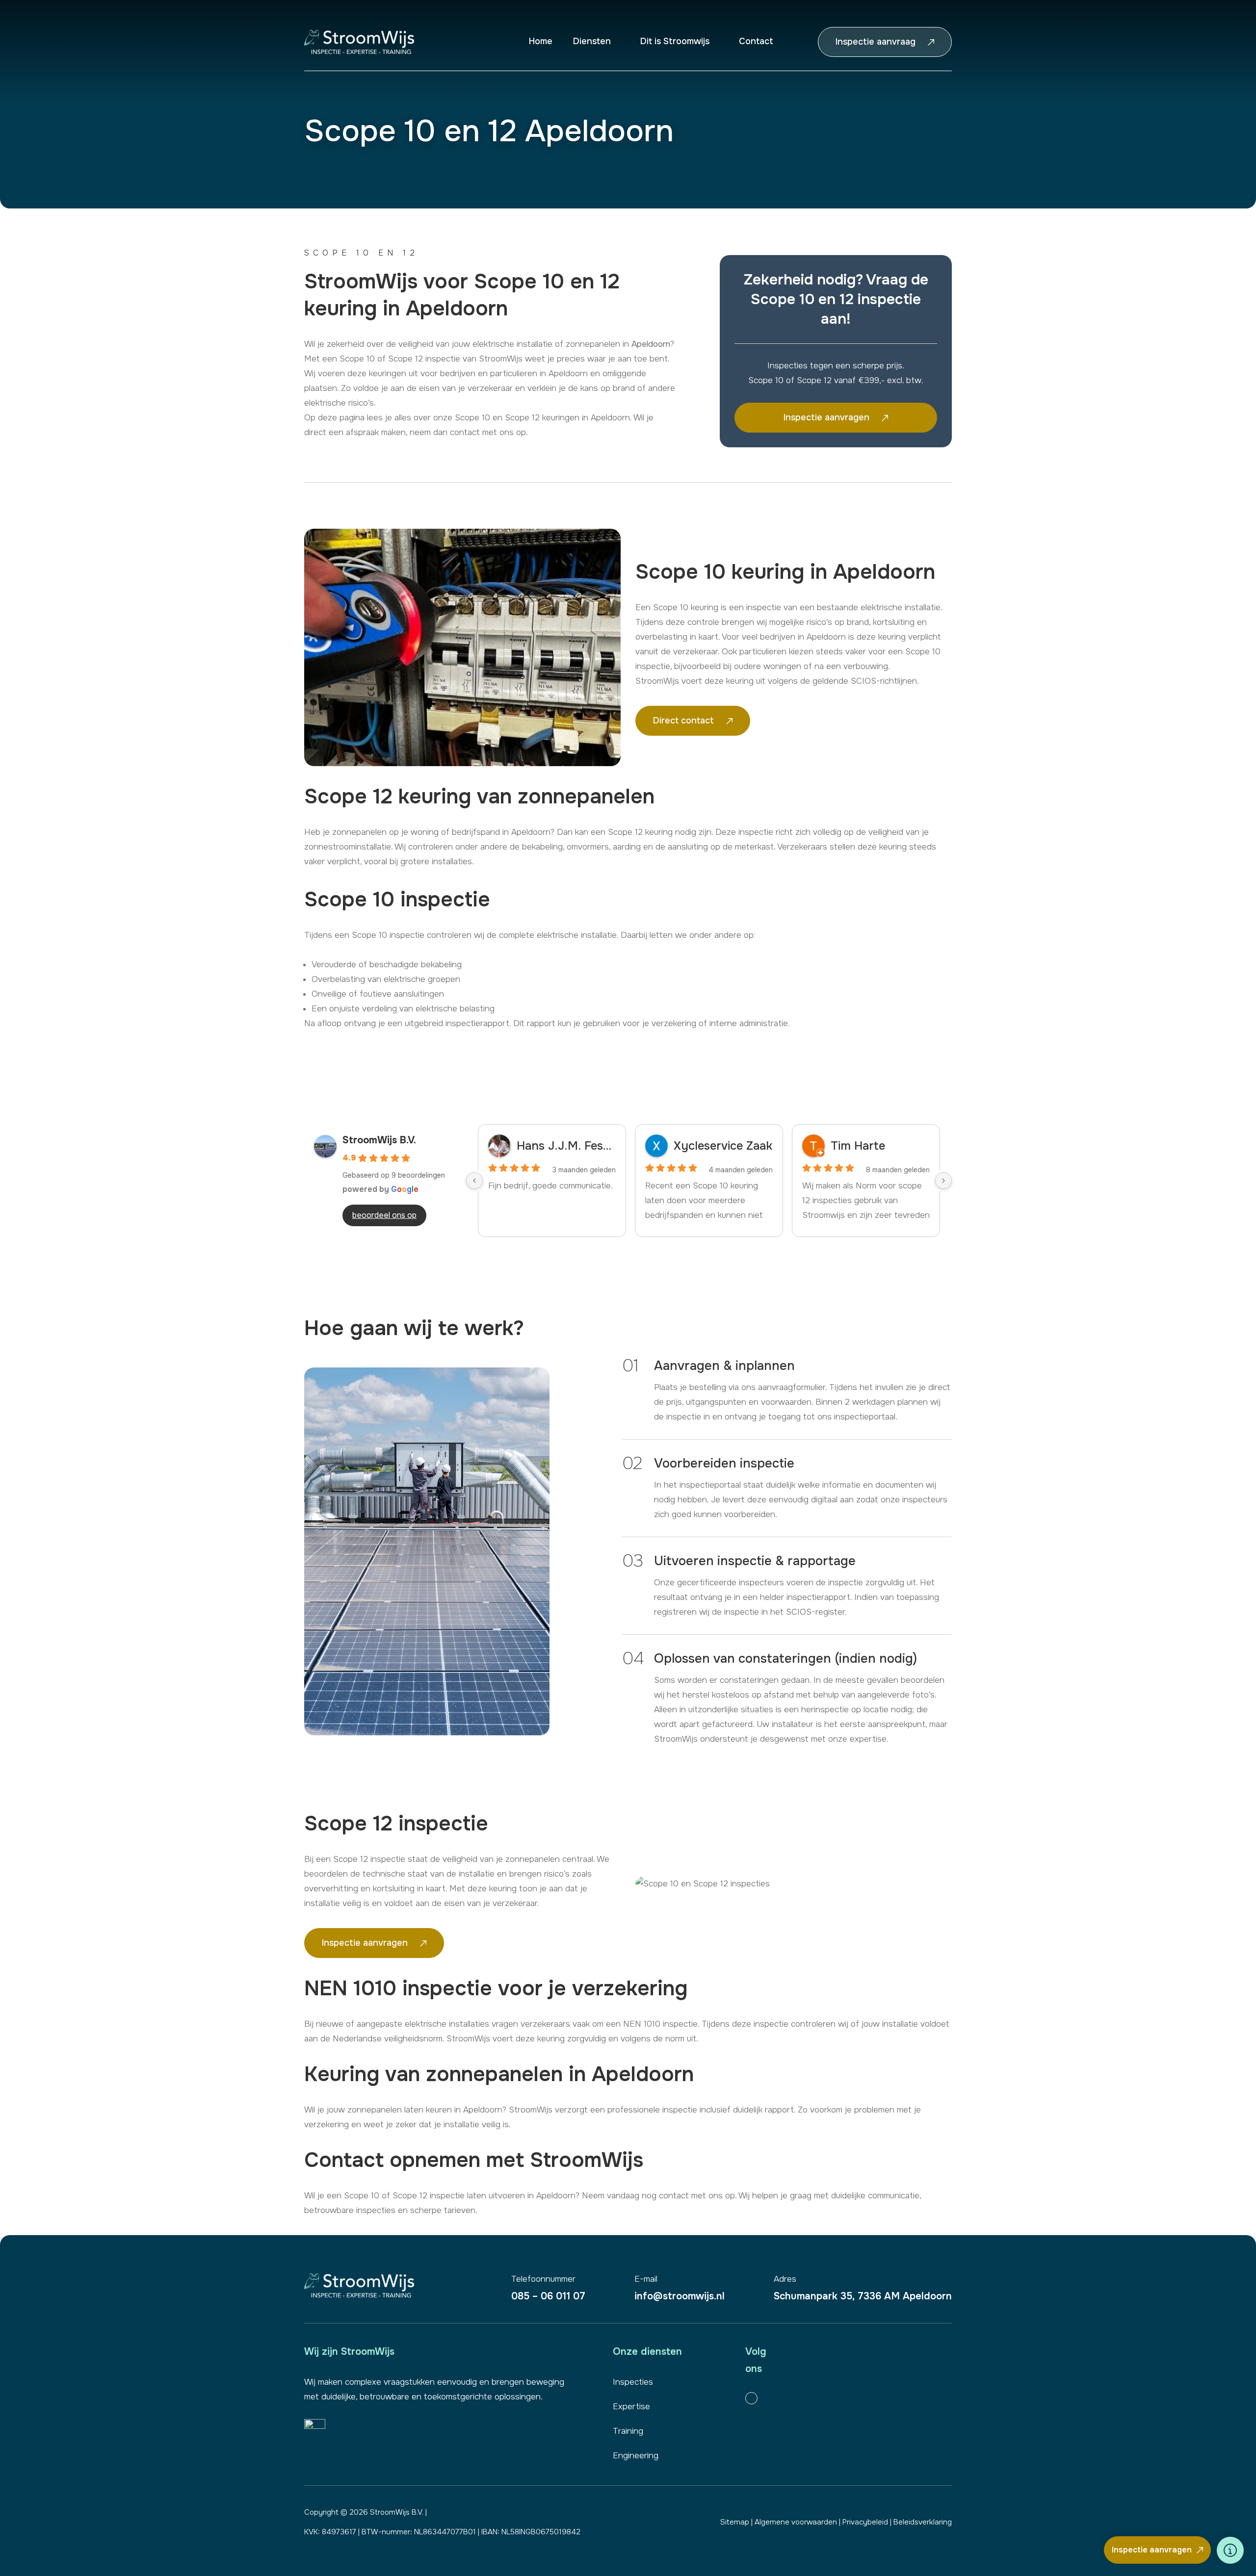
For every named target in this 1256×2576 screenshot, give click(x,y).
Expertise (631, 2407)
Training (628, 2431)
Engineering (636, 2456)
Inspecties (633, 2382)
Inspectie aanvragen (1152, 2550)
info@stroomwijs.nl (680, 2288)
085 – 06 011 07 (548, 2288)
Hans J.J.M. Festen (566, 1146)
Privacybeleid (865, 2522)
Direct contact (683, 721)
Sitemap (735, 2522)
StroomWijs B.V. (379, 1140)
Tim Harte (858, 1146)
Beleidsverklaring (923, 2522)
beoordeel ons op (384, 1215)
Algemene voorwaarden (796, 2522)
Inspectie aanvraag (876, 42)
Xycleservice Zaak (723, 1146)
